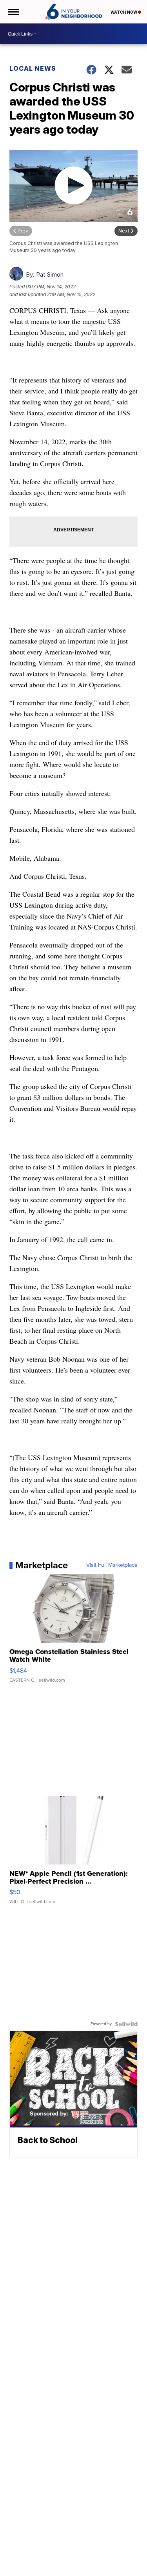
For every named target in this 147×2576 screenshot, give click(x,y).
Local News (33, 68)
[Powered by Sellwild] (126, 2024)
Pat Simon (50, 274)
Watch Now (124, 12)
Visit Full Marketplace (112, 1565)
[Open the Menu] (13, 12)
